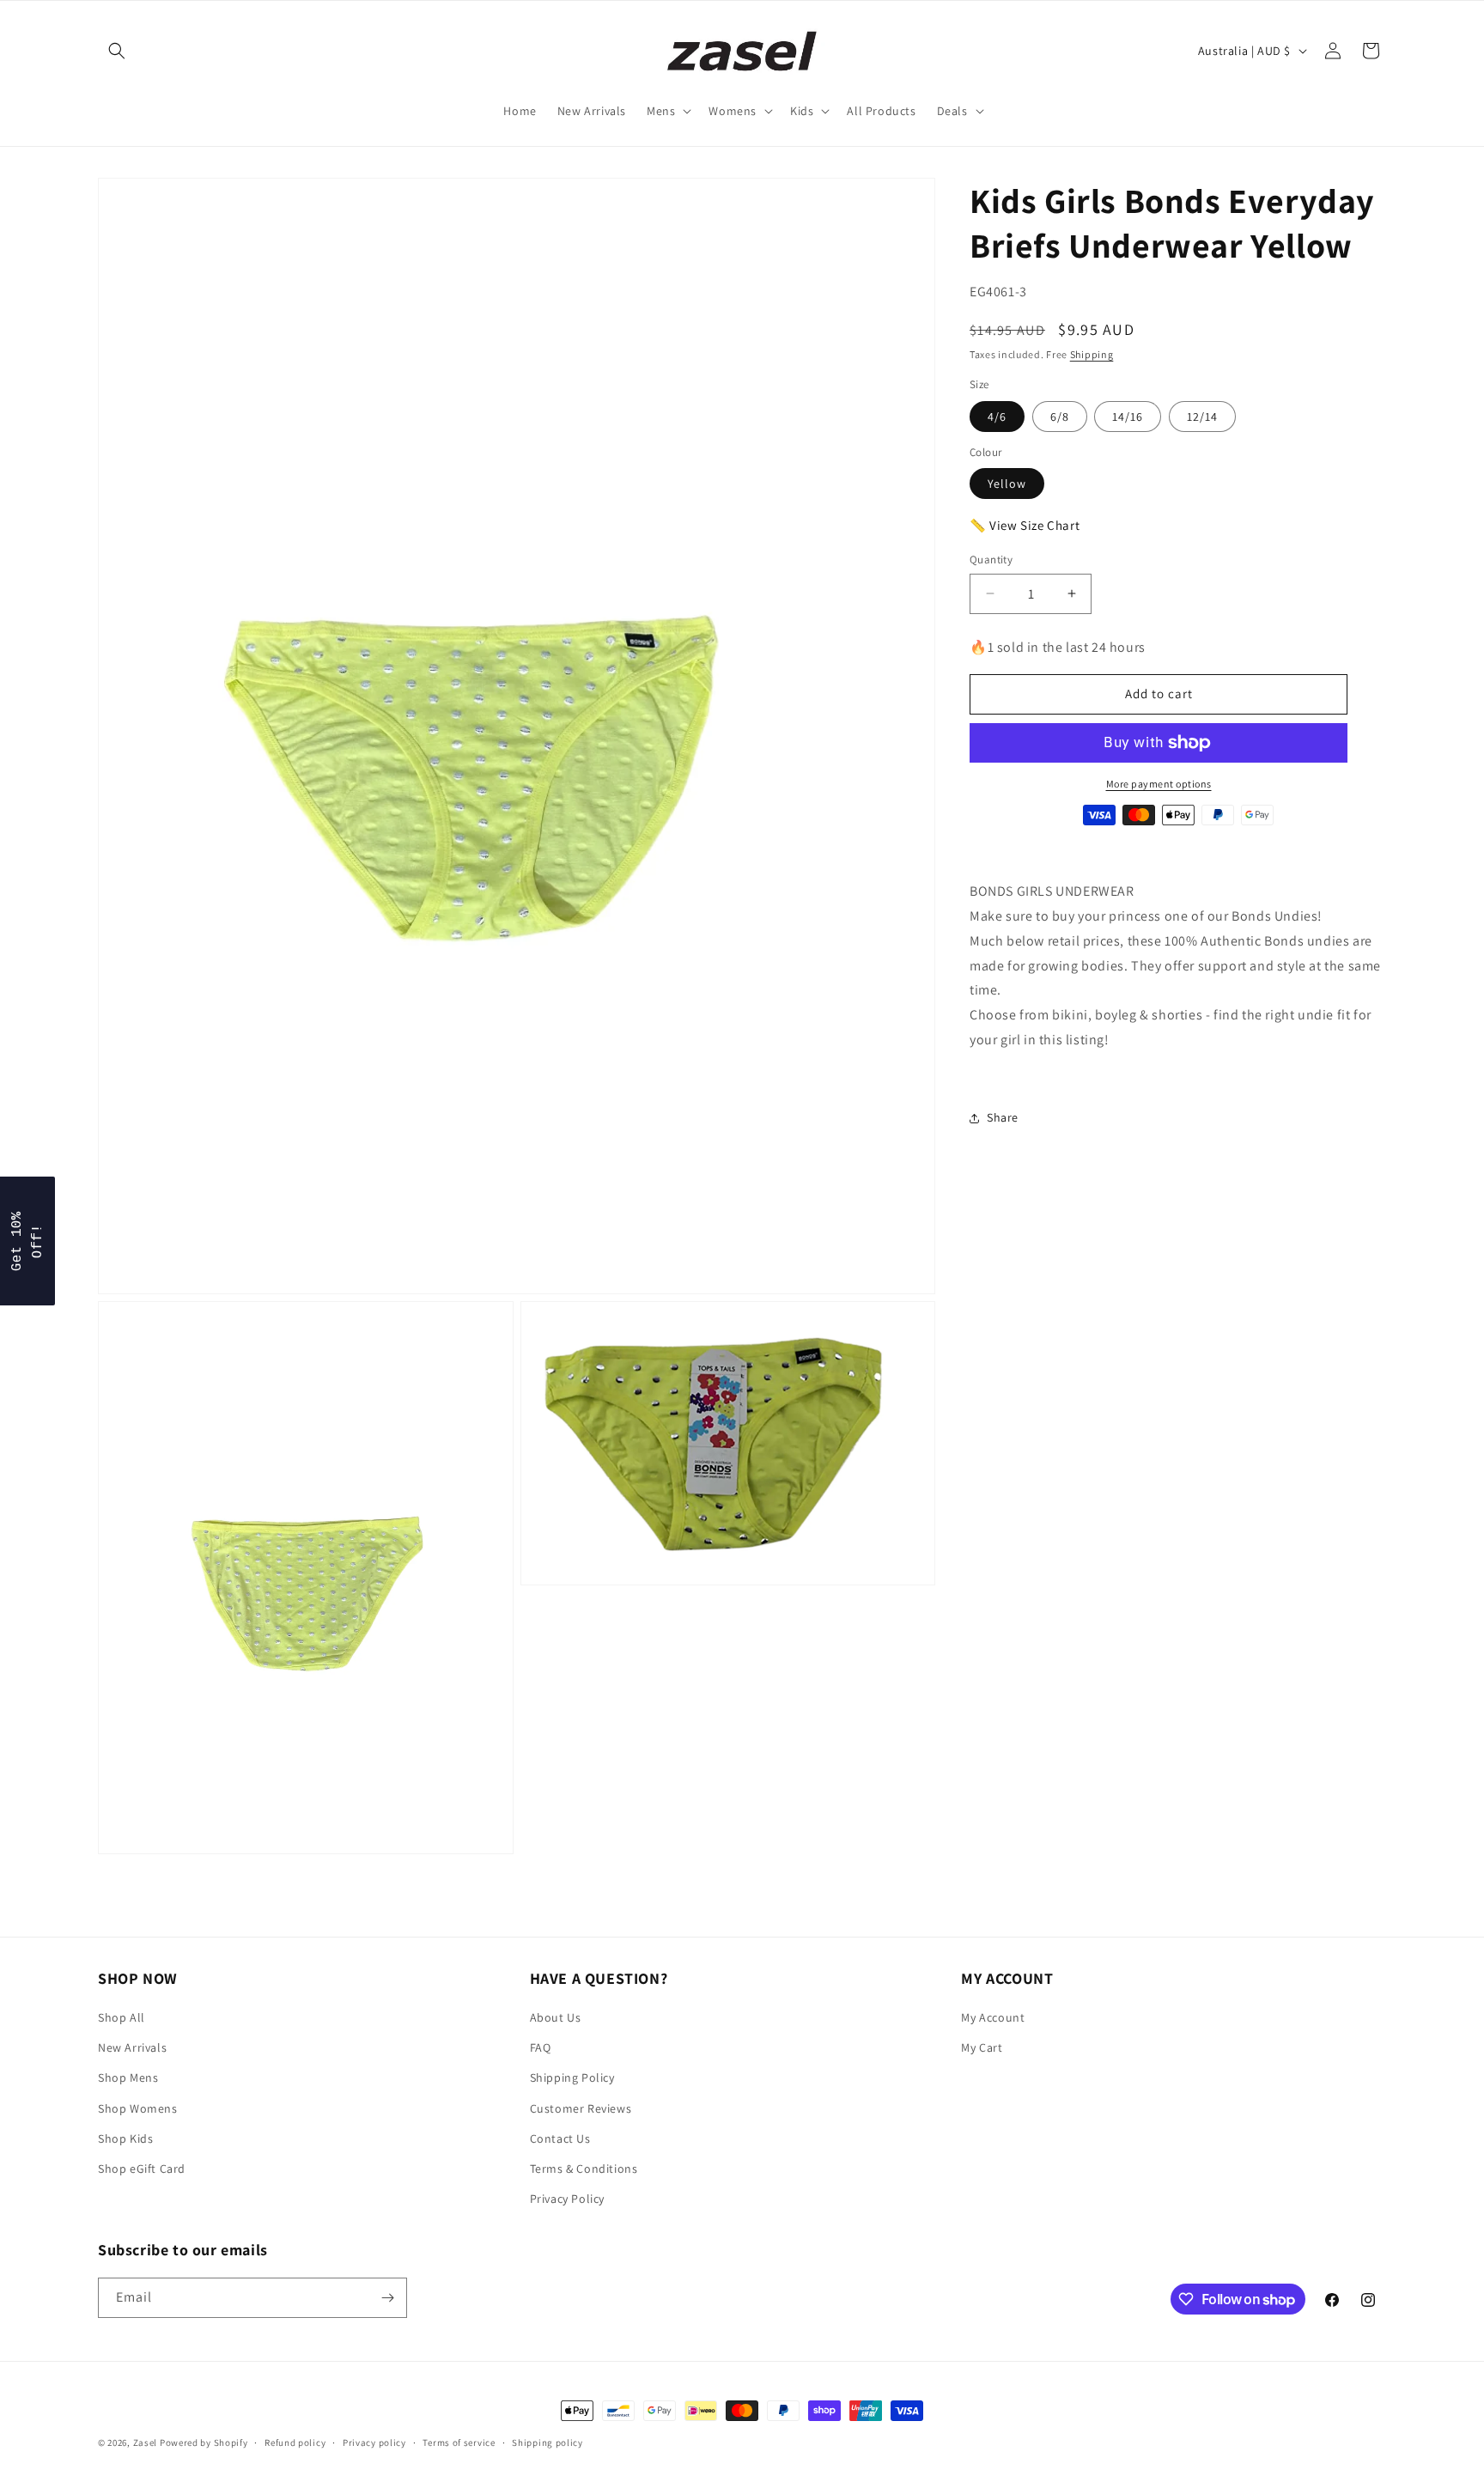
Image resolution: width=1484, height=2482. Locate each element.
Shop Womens (138, 2108)
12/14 (1202, 417)
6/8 (1060, 417)
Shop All (122, 2017)
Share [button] (1003, 1117)
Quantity (991, 560)
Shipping (1092, 354)
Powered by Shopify (204, 2442)
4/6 (997, 417)
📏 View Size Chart (1025, 525)
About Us (556, 2017)
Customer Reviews (581, 2108)
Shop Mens (128, 2077)
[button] (117, 51)
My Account (993, 2017)
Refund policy (295, 2442)
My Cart (982, 2047)
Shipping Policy (572, 2077)
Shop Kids (125, 2138)
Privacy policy (374, 2442)
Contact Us (560, 2138)
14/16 (1128, 417)
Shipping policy (547, 2442)
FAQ (541, 2047)
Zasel (146, 2442)
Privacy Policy (567, 2199)
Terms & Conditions (584, 2169)
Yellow (1007, 484)
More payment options (1159, 784)
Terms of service (459, 2442)
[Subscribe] (387, 2298)
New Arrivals (132, 2047)
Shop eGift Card (142, 2169)
